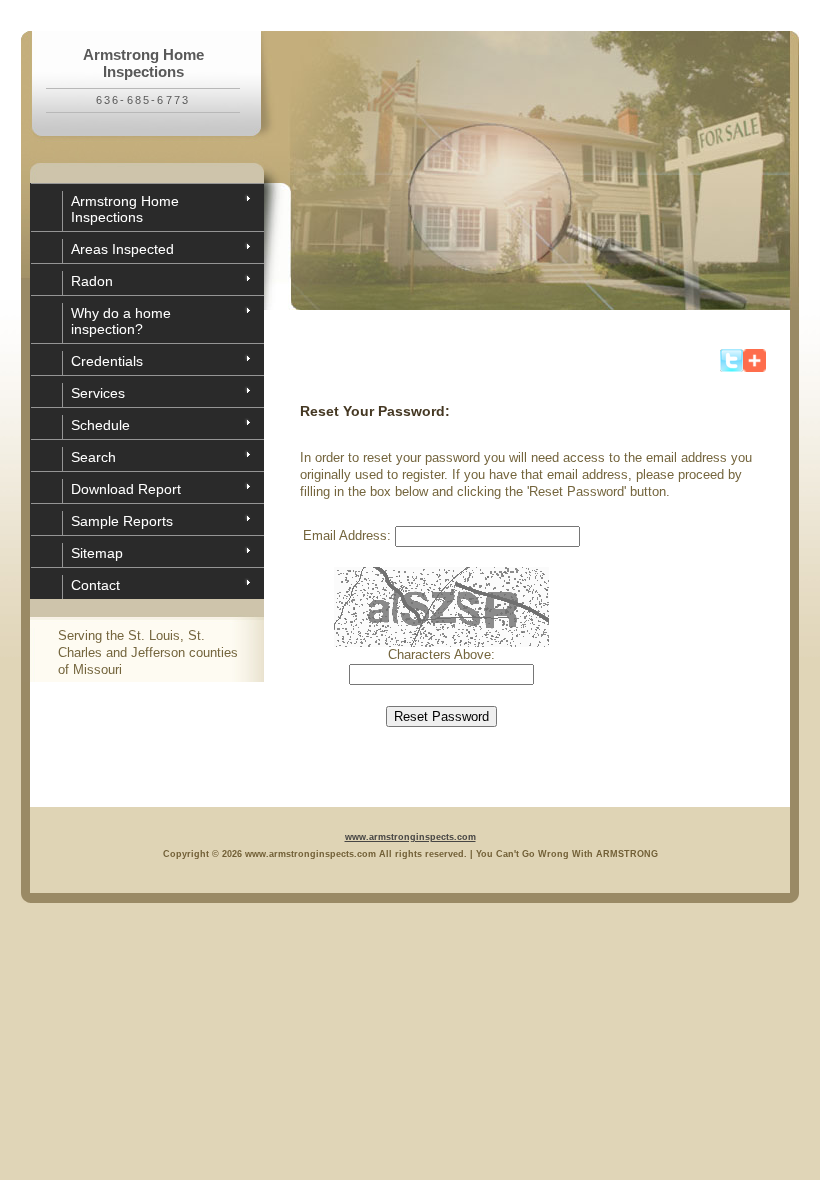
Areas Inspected (122, 249)
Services (98, 393)
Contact (95, 585)
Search (93, 457)
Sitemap (97, 553)
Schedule (100, 425)
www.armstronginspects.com (410, 837)
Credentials (107, 361)
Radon (92, 281)
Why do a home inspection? (121, 321)
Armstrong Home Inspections (125, 209)
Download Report (126, 489)
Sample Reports (122, 521)
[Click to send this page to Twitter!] (731, 367)
